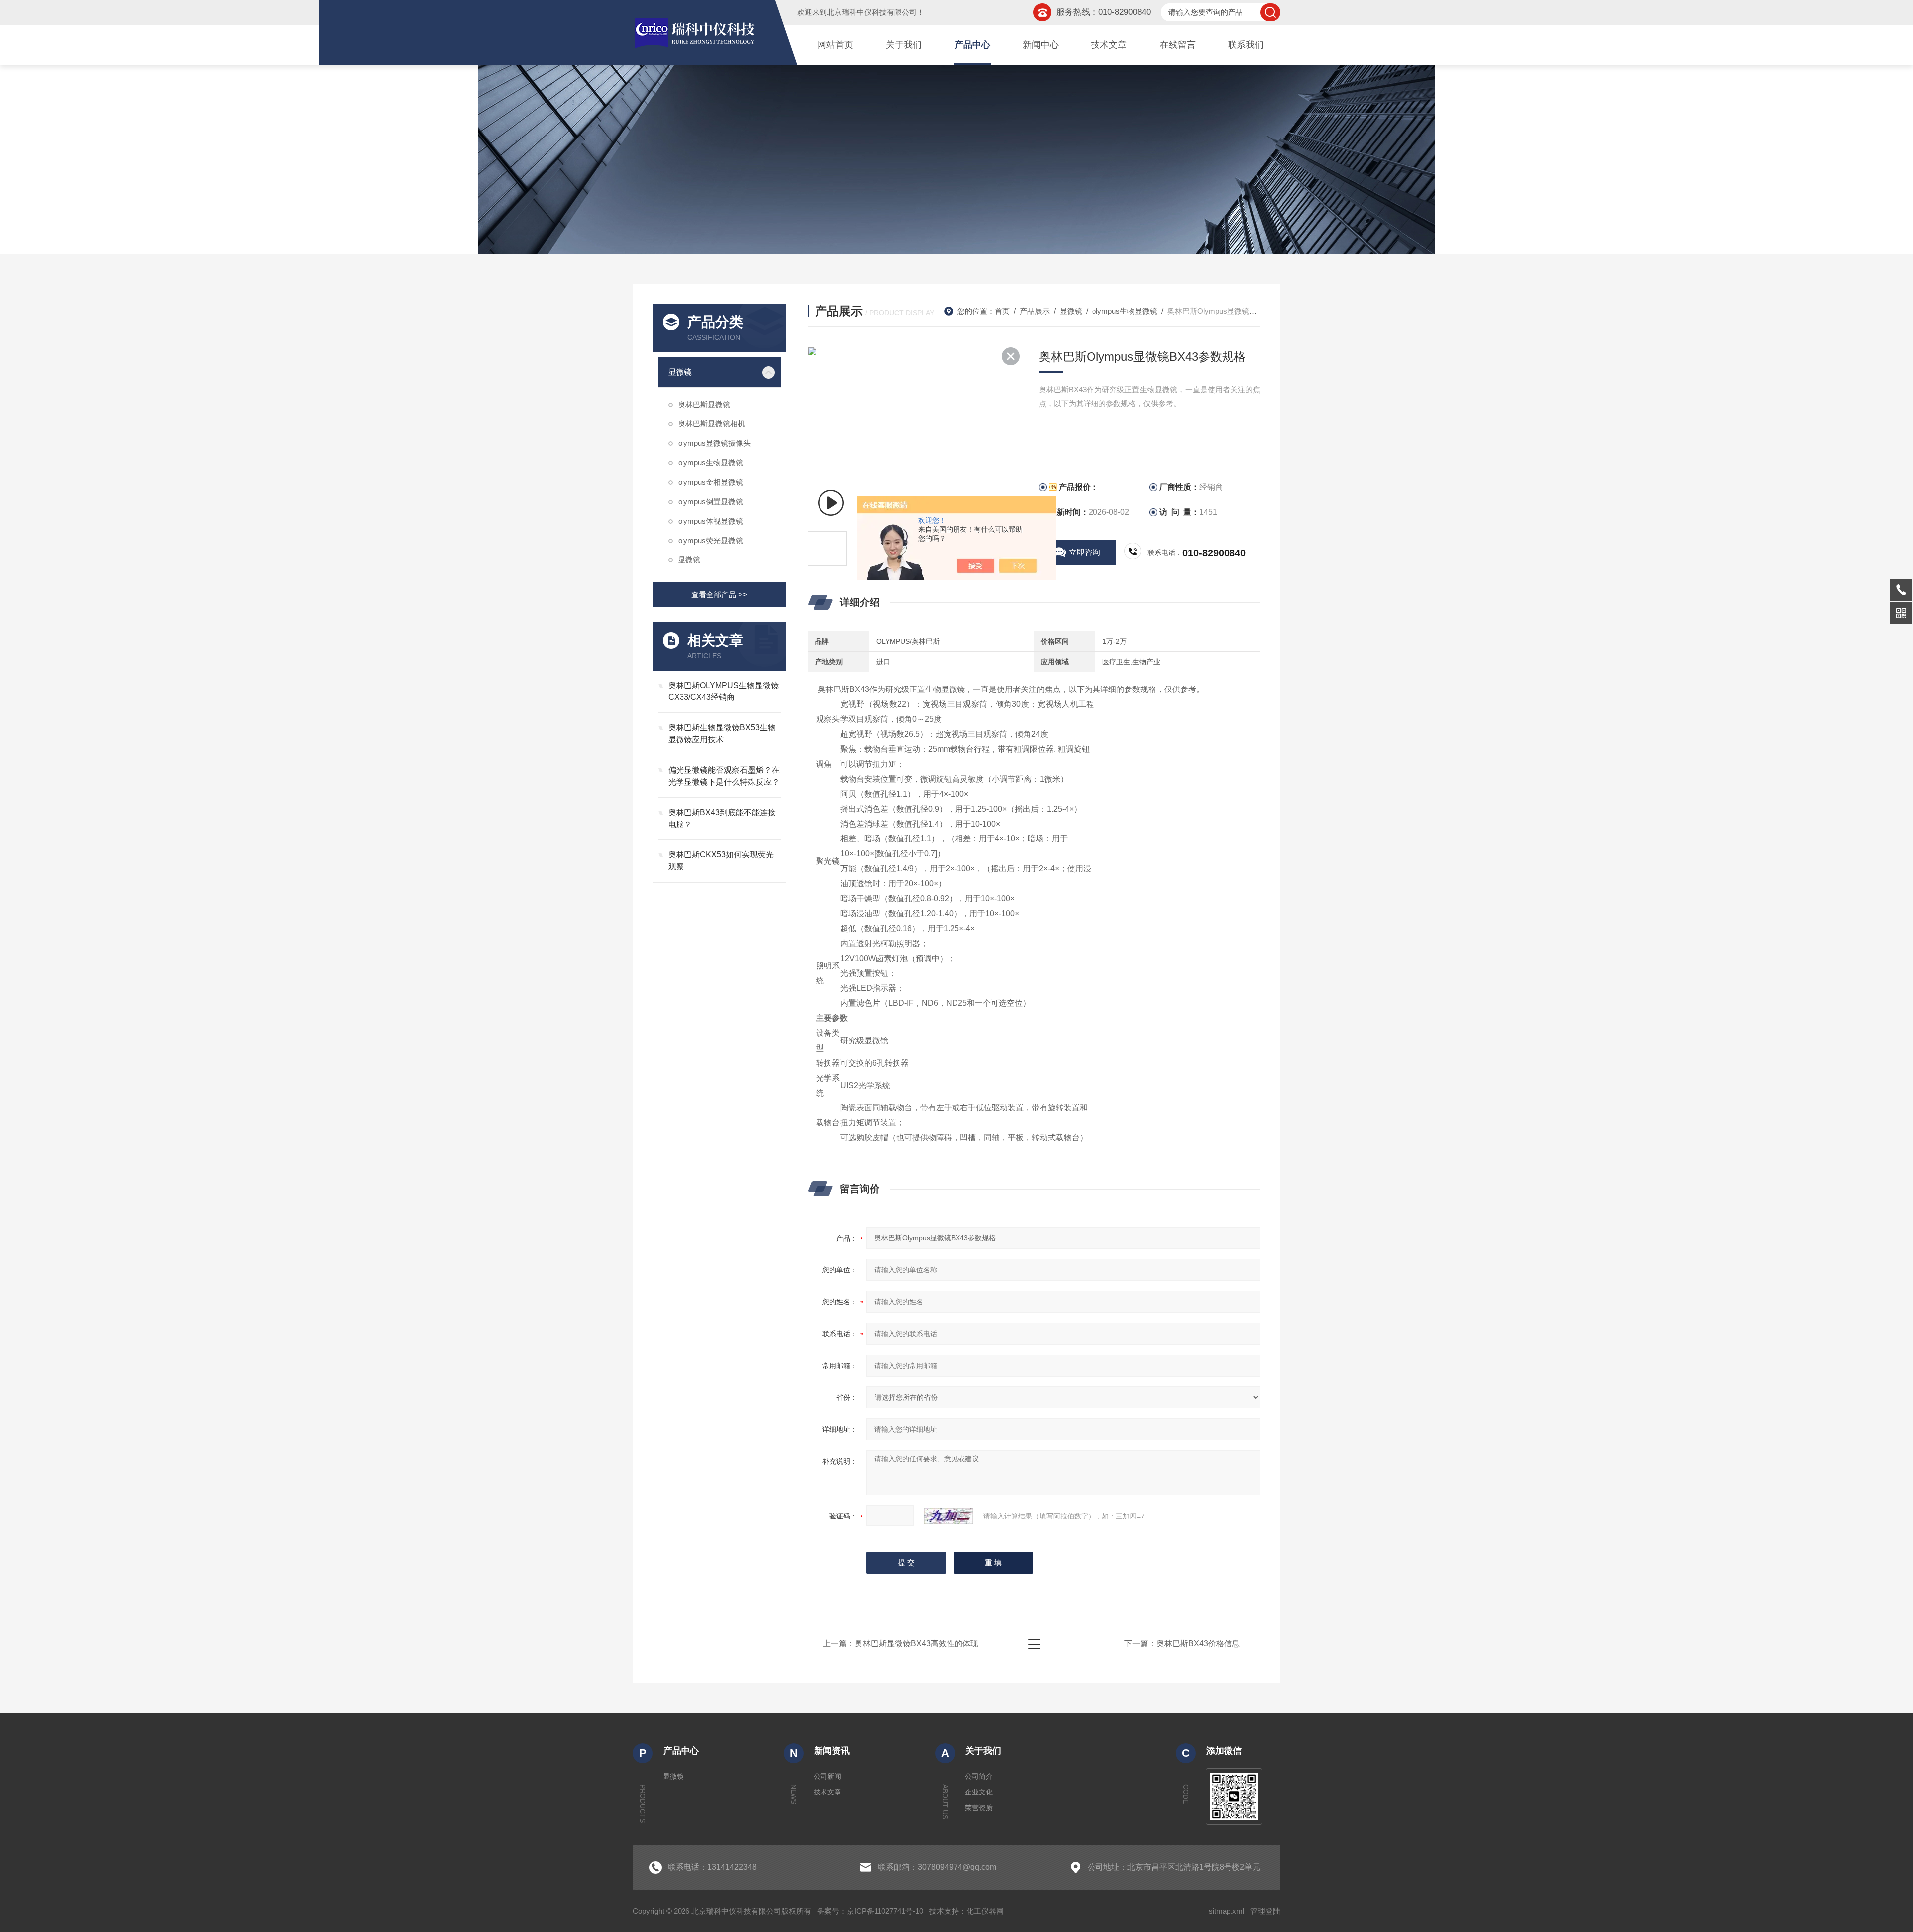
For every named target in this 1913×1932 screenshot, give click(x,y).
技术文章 (1109, 45)
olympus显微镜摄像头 (714, 443)
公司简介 (979, 1776)
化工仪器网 (985, 1911)
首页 (1002, 311)
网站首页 (835, 45)
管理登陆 (1265, 1911)
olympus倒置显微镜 (711, 501)
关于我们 (904, 45)
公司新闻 (827, 1776)
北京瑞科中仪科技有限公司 (872, 12)
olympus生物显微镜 (711, 463)
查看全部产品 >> (719, 595)
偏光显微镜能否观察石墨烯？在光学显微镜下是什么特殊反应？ (724, 776)
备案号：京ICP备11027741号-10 (870, 1911)
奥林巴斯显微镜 (704, 404)
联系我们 (1246, 45)
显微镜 (680, 372)
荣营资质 (979, 1808)
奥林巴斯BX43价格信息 (1198, 1643)
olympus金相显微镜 (711, 482)
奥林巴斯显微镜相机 (712, 424)
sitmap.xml (1227, 1911)
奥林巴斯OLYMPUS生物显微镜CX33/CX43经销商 (723, 691)
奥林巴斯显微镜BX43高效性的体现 (917, 1643)
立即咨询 (1085, 552)
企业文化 (979, 1792)
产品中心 (972, 45)
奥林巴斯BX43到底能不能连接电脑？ (722, 818)
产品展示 (1035, 311)
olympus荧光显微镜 (711, 540)
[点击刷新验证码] (949, 1516)
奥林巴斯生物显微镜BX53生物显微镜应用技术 (722, 734)
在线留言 (1178, 45)
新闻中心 (1041, 45)
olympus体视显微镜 (711, 521)
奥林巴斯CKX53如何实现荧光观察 (721, 861)
